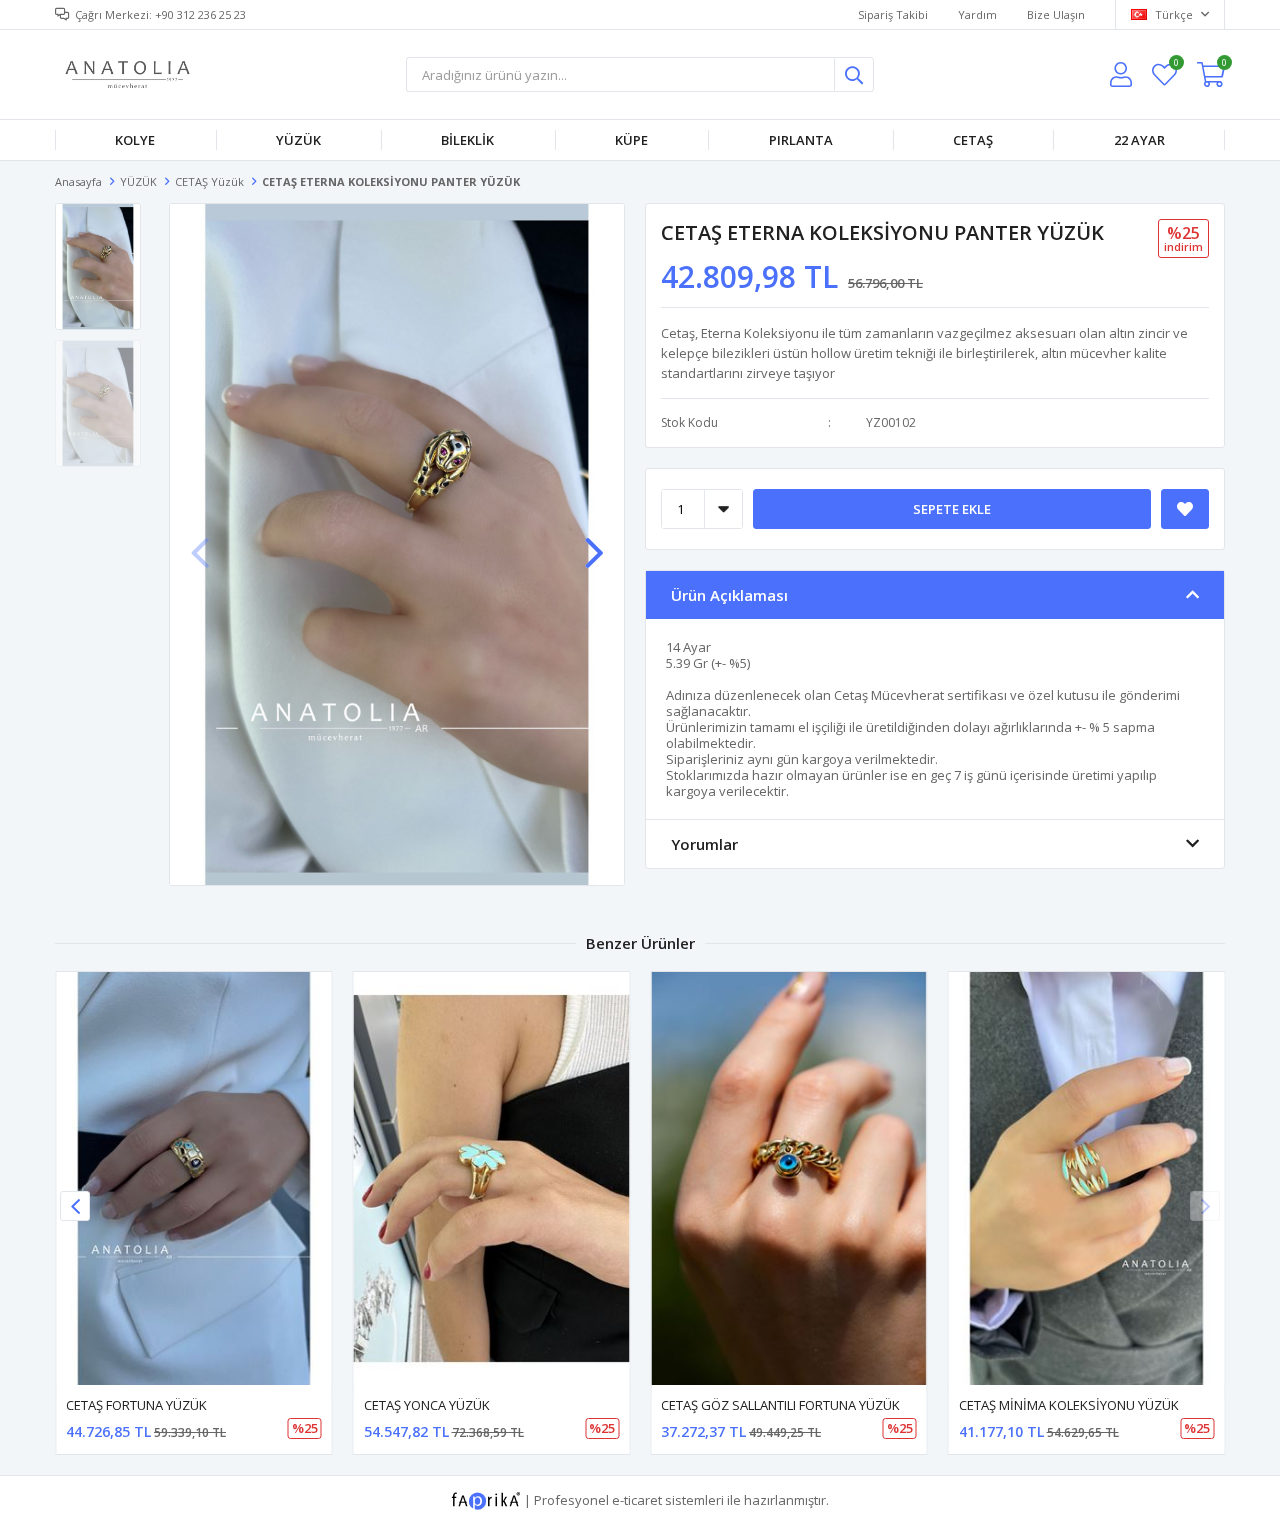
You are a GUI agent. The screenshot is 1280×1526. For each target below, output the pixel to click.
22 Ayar (1139, 140)
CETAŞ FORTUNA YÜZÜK (136, 1405)
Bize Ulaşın (1056, 14)
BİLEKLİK (467, 140)
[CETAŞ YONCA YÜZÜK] (492, 1178)
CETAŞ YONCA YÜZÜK (427, 1405)
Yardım (977, 14)
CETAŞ (973, 140)
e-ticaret (637, 1500)
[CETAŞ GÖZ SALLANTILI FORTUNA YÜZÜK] (789, 1178)
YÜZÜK (298, 140)
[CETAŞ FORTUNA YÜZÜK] (194, 1178)
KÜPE (631, 140)
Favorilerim (1175, 65)
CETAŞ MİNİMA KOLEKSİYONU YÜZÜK (1069, 1405)
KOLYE (135, 140)
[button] (594, 543)
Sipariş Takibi (893, 14)
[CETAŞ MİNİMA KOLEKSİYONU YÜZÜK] (1087, 1178)
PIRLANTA (801, 140)
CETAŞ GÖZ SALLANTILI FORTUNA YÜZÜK (780, 1405)
